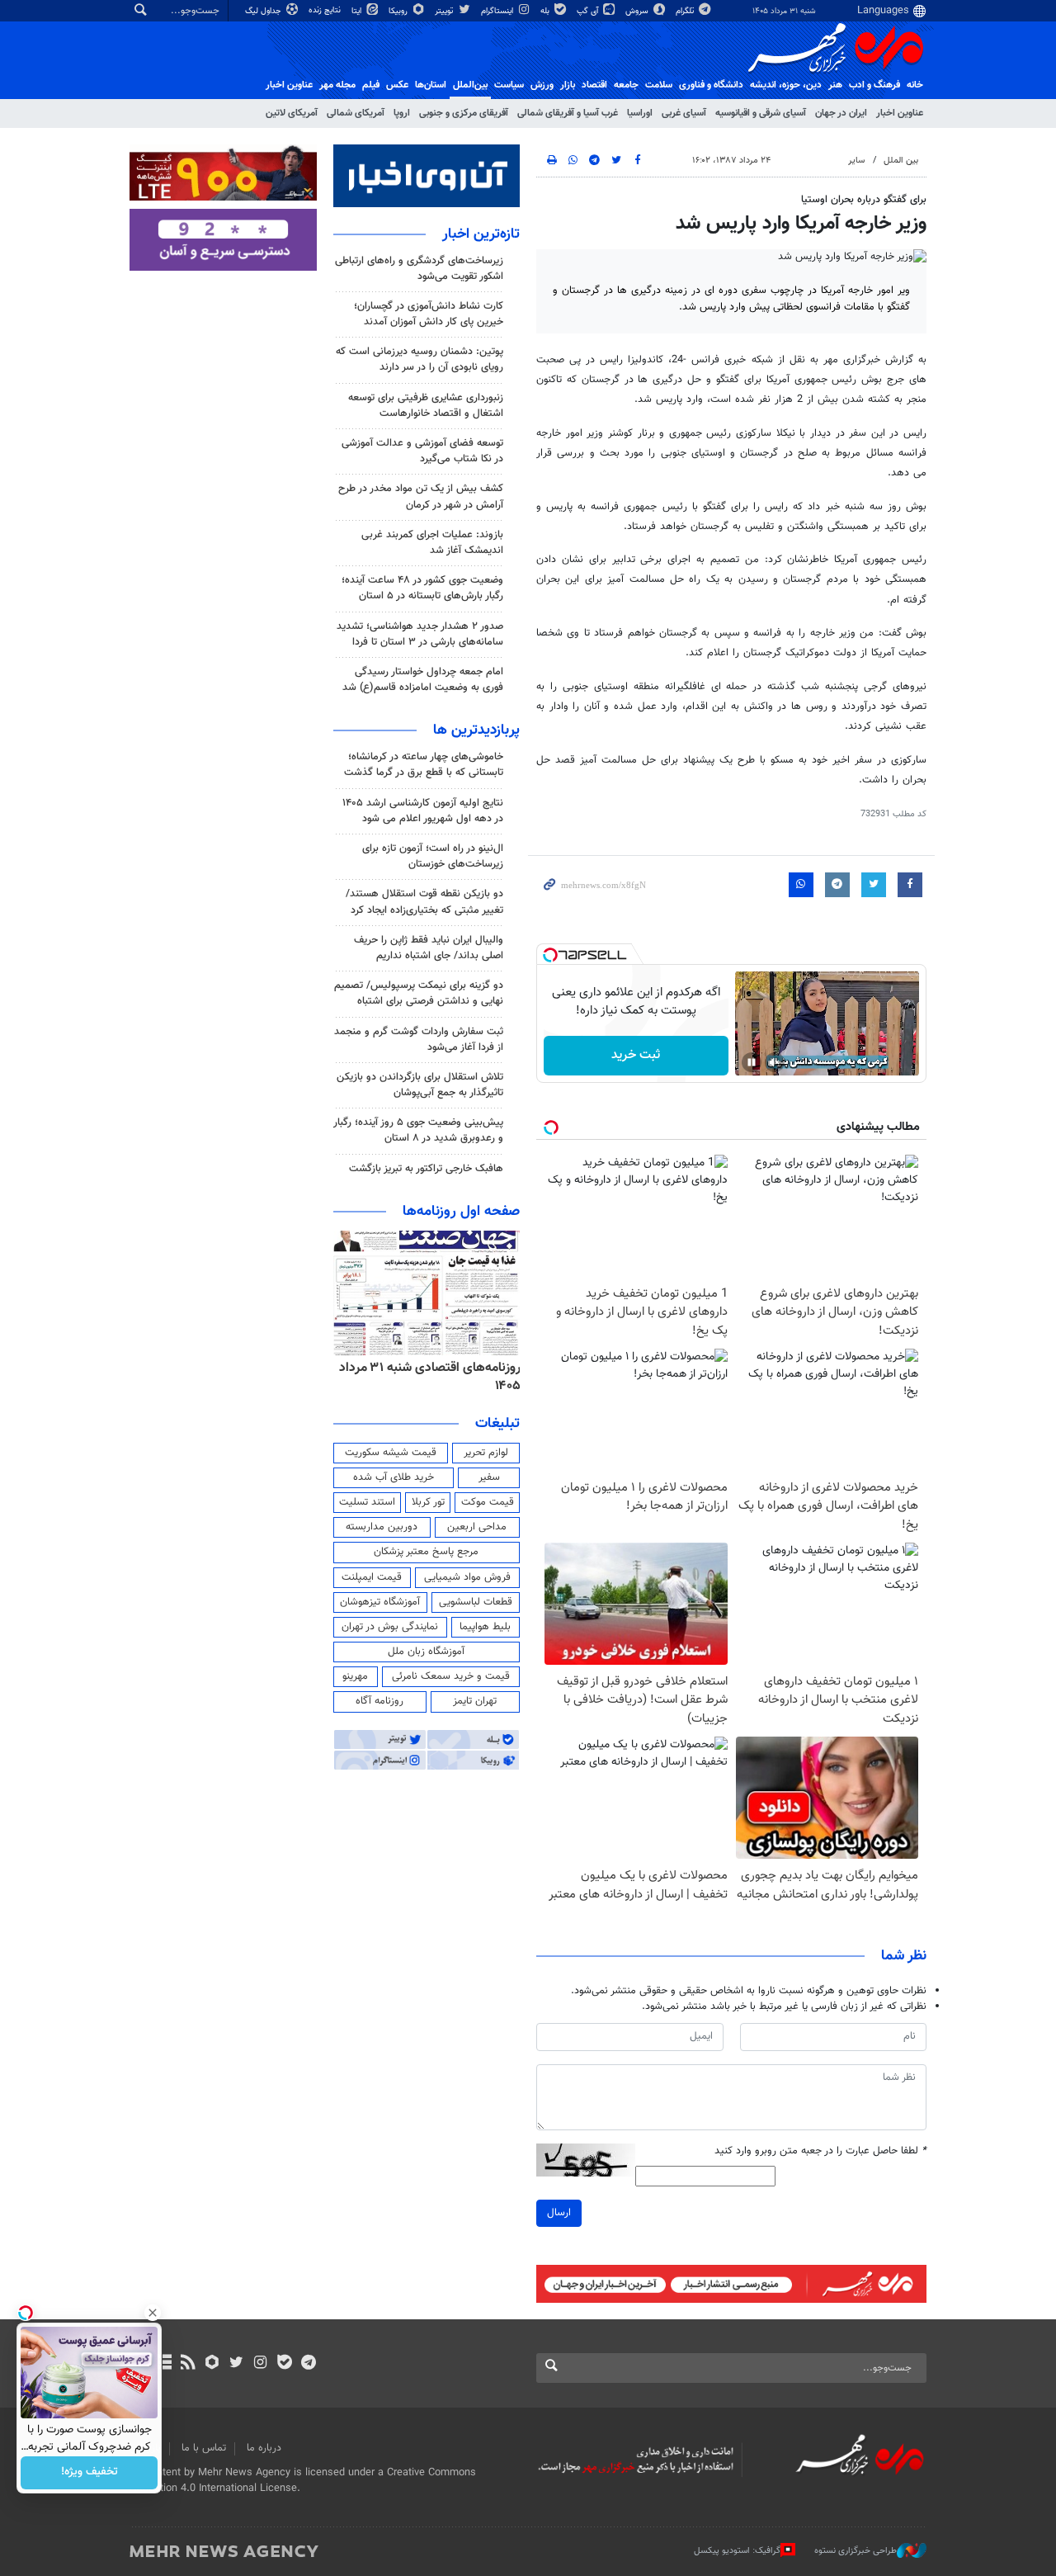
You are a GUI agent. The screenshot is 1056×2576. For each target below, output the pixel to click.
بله (546, 11)
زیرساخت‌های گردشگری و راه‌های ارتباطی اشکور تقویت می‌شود (419, 269)
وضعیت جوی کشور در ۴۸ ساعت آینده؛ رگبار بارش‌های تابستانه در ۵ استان (422, 588)
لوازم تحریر (486, 1453)
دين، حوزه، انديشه (786, 85)
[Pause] (752, 1062)
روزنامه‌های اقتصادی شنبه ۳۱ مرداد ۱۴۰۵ (430, 1377)
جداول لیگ (264, 11)
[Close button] (153, 2313)
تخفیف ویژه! (90, 2473)
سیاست (509, 85)
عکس (397, 85)
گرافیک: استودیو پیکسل (737, 2551)
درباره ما (264, 2448)
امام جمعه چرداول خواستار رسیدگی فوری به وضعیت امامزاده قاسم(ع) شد (423, 680)
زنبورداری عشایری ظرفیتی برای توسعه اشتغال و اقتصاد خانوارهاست (426, 406)
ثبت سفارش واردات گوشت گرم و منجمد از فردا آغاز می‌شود (419, 1040)
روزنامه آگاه (379, 1701)
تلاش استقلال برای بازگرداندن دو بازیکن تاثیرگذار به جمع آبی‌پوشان (420, 1085)
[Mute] (775, 1062)
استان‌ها (431, 85)
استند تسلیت (367, 1502)
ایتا (358, 11)
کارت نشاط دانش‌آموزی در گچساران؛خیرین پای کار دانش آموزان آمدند (429, 314)
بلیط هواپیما (485, 1627)
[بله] (284, 2364)
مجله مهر (337, 85)
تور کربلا (428, 1502)
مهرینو (355, 1676)
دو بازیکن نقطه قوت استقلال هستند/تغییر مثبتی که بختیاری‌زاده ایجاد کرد (424, 902)
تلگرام (686, 11)
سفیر (489, 1477)
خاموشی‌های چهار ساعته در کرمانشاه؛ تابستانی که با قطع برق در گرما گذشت (424, 765)
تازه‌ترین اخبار (481, 234)
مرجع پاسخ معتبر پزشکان (426, 1552)
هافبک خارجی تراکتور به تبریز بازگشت (426, 1169)
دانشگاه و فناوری (711, 85)
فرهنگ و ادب (874, 85)
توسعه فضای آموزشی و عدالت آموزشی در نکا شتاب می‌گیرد (422, 451)
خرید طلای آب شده (394, 1477)
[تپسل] (550, 955)
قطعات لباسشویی (476, 1602)
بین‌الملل (470, 85)
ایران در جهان (841, 113)
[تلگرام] (308, 2364)
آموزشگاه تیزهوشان (380, 1602)
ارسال (559, 2213)
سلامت (659, 85)
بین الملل (901, 161)
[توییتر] (236, 2364)
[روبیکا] (212, 2364)
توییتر (445, 11)
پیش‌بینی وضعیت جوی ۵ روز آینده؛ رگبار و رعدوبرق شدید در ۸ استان (418, 1130)
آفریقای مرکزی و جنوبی (464, 113)
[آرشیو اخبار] (164, 2364)
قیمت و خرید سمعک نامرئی (451, 1676)
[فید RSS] (188, 2364)
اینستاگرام (498, 11)
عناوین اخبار (900, 113)
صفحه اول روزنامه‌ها (461, 1212)
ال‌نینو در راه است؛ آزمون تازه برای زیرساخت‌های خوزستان (433, 856)
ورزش (542, 85)
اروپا (402, 113)
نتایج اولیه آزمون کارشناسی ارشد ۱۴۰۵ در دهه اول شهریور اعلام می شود (423, 811)
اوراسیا (640, 113)
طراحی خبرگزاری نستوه (856, 2551)
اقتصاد (594, 85)
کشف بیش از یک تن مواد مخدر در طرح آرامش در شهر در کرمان (421, 496)
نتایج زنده (326, 10)
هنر (835, 85)
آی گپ (589, 11)
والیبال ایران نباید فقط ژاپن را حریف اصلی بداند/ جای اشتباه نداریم (429, 948)
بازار (568, 85)
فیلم (371, 85)
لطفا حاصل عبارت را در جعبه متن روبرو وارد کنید (820, 2151)
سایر (856, 161)
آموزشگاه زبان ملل (426, 1652)
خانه (915, 85)
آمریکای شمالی (356, 113)
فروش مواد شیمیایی (467, 1577)
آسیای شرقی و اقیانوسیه (761, 113)
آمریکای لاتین (292, 113)
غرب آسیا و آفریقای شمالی (568, 113)
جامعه (626, 85)
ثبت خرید (636, 1055)
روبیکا (399, 11)
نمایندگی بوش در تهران (390, 1627)
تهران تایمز (475, 1701)
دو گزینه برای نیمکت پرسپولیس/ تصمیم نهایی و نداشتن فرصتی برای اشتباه (419, 993)
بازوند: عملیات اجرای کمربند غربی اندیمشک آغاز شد (432, 543)
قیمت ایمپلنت (372, 1577)
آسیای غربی (684, 113)
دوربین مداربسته (382, 1527)
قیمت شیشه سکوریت (391, 1453)
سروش (638, 11)
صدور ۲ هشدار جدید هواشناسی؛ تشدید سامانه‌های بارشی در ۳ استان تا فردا (420, 634)
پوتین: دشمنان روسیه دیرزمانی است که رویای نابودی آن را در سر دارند (420, 359)
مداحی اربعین (477, 1527)
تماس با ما (204, 2448)
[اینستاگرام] (260, 2364)
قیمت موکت (488, 1502)
